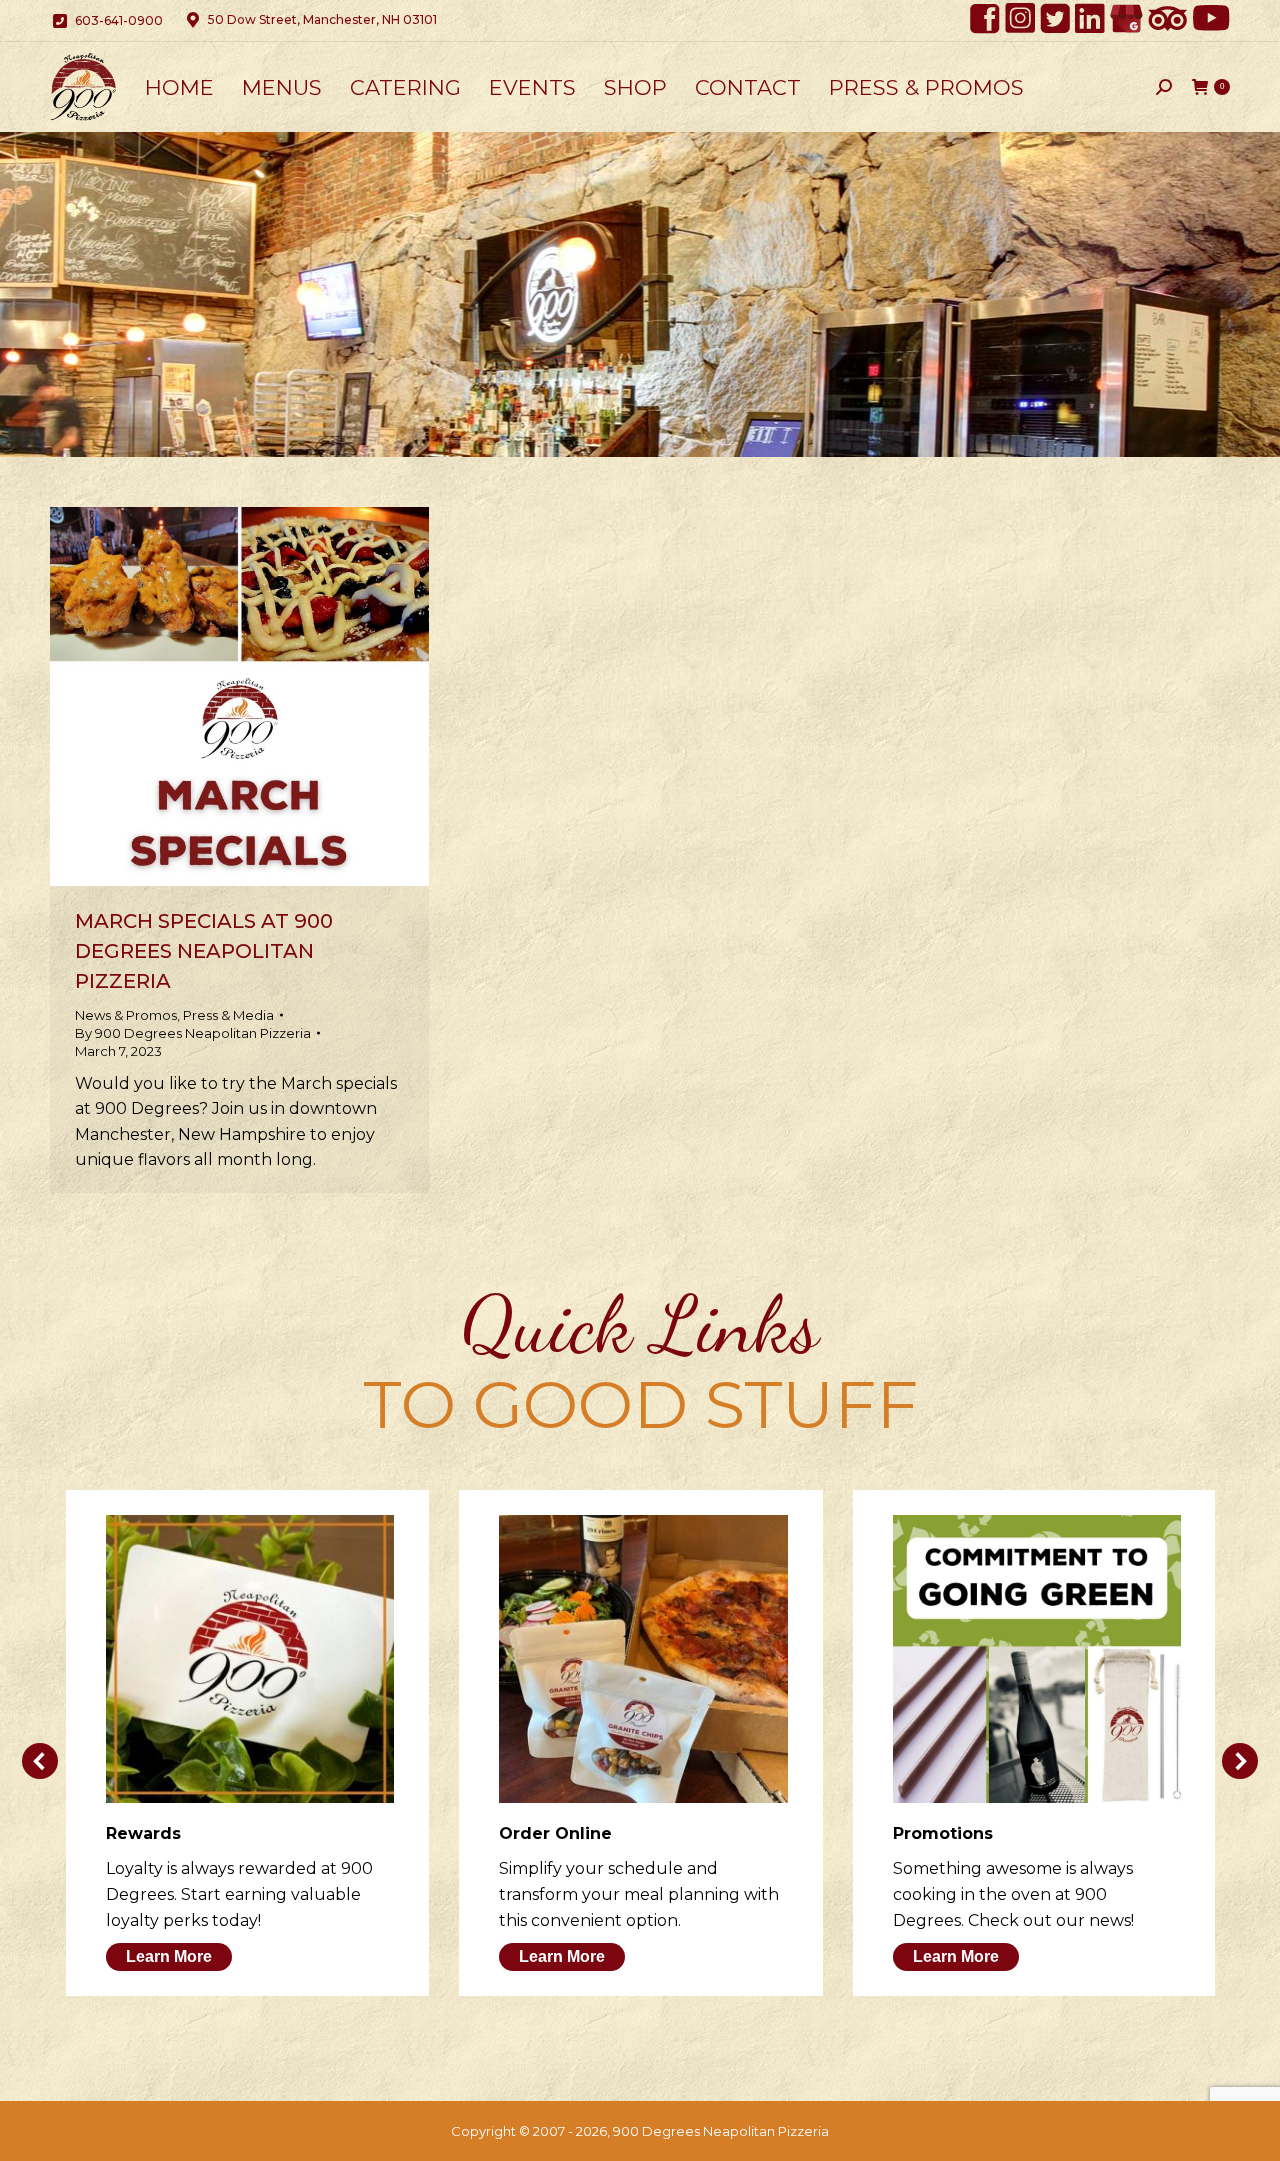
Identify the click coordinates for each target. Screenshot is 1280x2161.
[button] (40, 1761)
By (193, 1033)
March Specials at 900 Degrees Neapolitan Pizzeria (204, 951)
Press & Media (228, 1015)
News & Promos (126, 1015)
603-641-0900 (119, 20)
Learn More (169, 1956)
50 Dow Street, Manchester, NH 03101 (322, 19)
